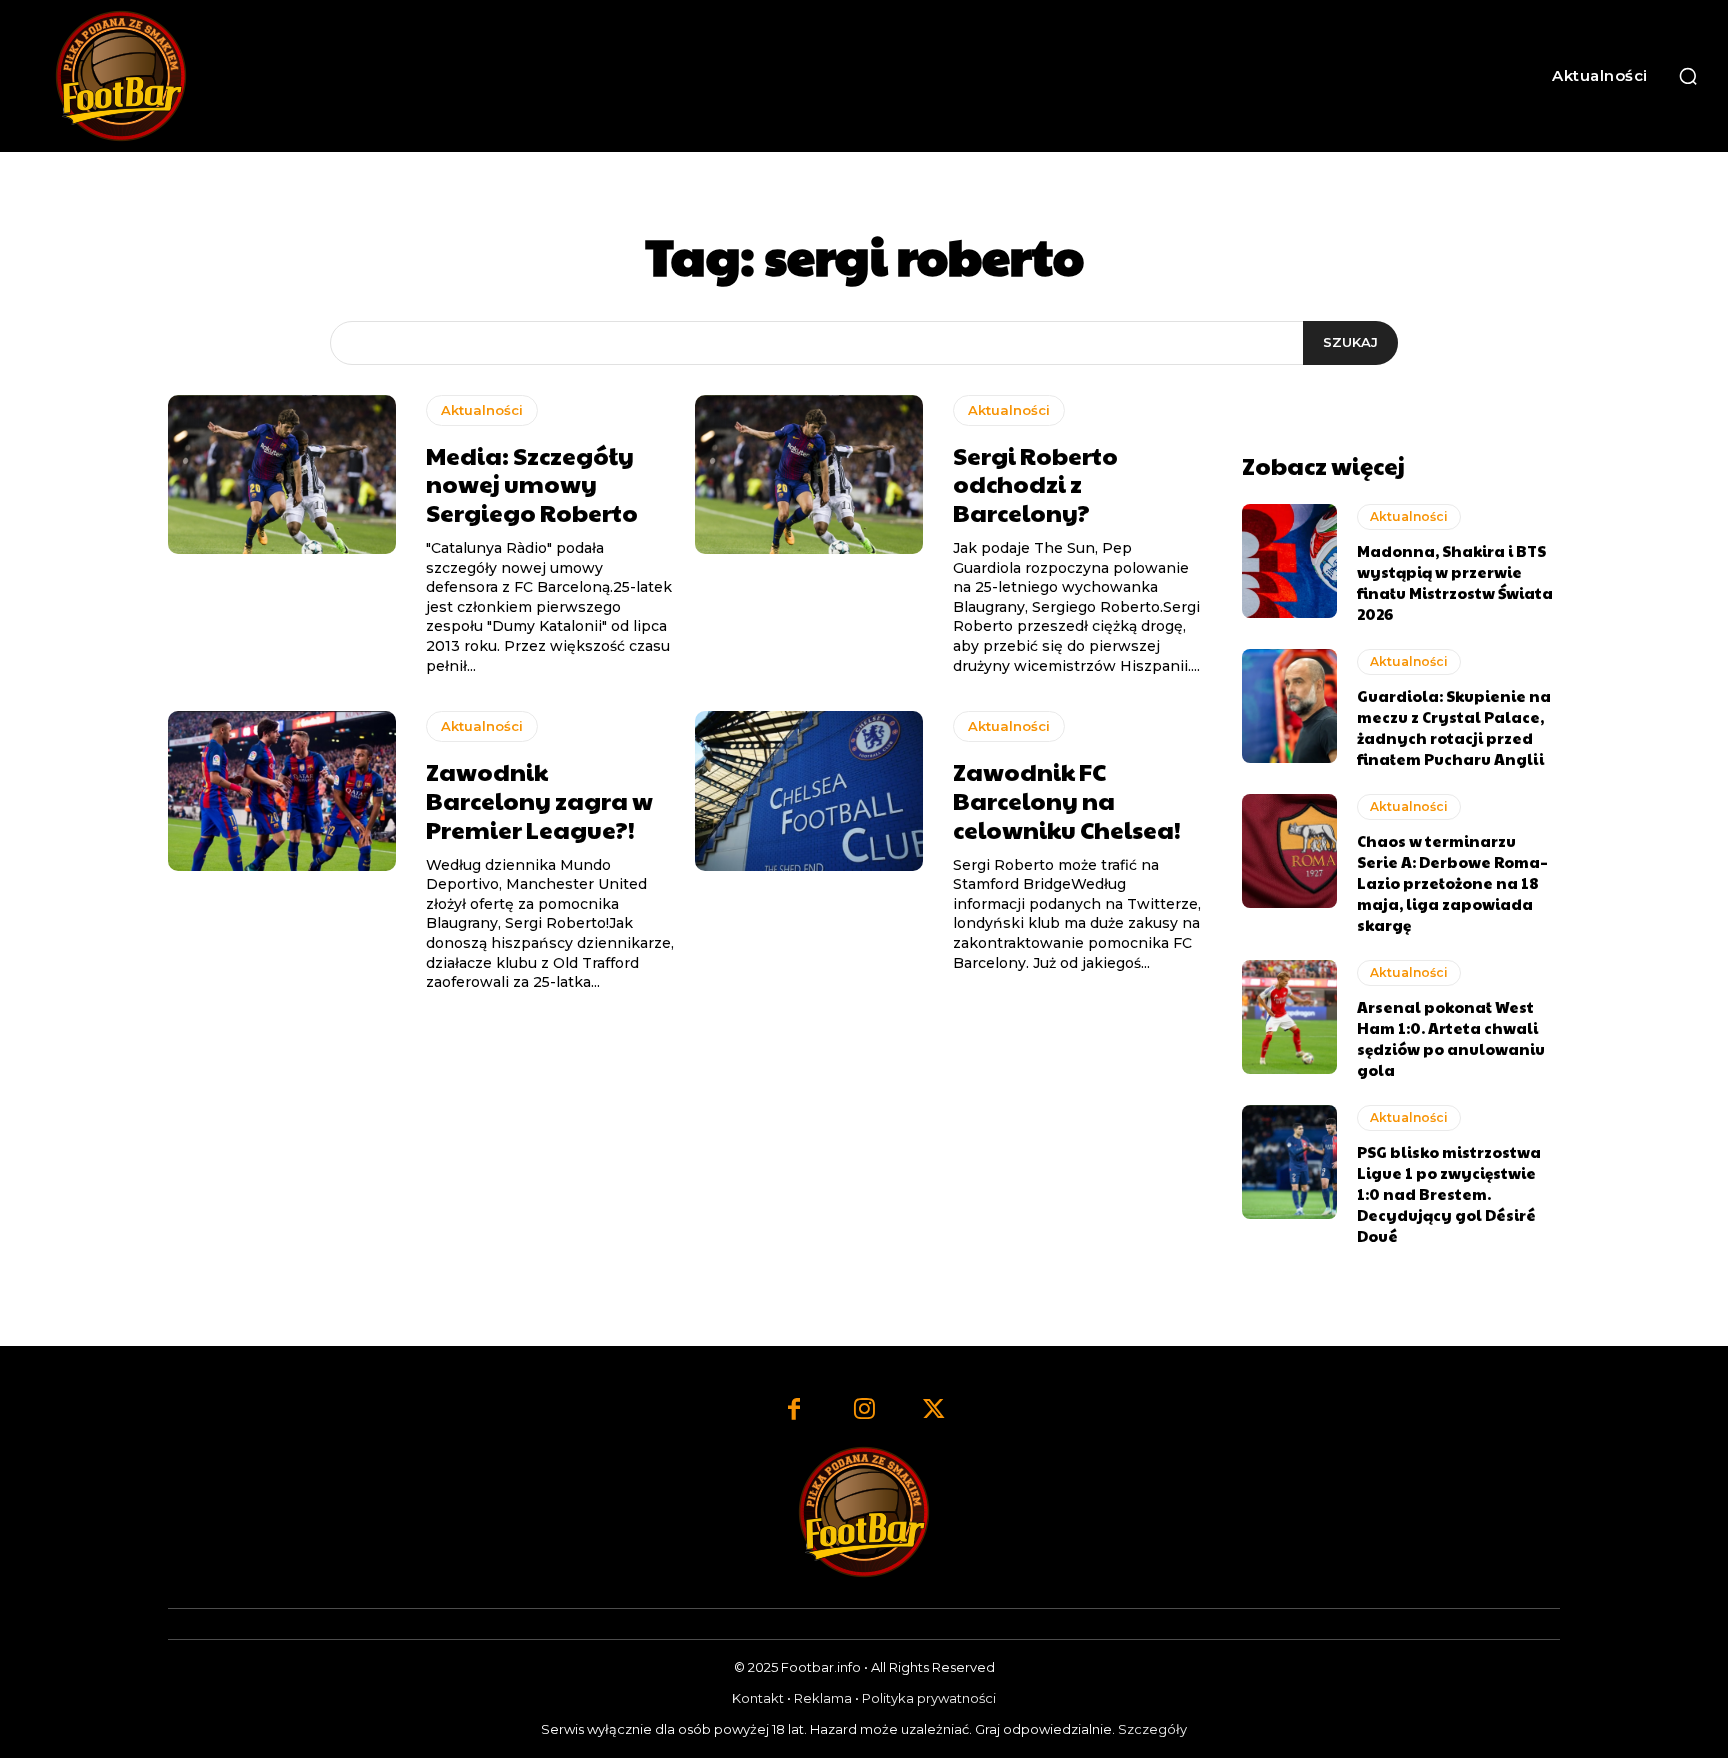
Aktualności (482, 410)
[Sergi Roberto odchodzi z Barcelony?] (809, 475)
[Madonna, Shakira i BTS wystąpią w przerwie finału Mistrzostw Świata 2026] (1289, 561)
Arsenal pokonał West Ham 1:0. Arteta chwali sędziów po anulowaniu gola (1451, 1038)
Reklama (823, 1698)
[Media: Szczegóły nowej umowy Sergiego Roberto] (282, 475)
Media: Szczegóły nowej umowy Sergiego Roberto (532, 484)
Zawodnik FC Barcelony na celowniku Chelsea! (1067, 800)
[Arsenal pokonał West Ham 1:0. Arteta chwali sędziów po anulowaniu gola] (1289, 1017)
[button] (1688, 76)
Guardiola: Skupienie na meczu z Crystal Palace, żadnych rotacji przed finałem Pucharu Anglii (1454, 727)
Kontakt (758, 1698)
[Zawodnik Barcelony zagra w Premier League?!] (282, 791)
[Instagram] (864, 1411)
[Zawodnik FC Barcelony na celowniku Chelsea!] (809, 791)
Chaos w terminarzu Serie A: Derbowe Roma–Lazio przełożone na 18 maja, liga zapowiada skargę (1452, 882)
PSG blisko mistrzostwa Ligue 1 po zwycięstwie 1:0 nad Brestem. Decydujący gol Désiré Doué (1449, 1193)
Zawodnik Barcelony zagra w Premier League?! (539, 800)
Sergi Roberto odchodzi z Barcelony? (1035, 484)
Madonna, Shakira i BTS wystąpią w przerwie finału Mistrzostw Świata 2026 (1455, 582)
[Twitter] (934, 1411)
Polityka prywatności (929, 1698)
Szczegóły (1152, 1729)
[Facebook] (794, 1411)
